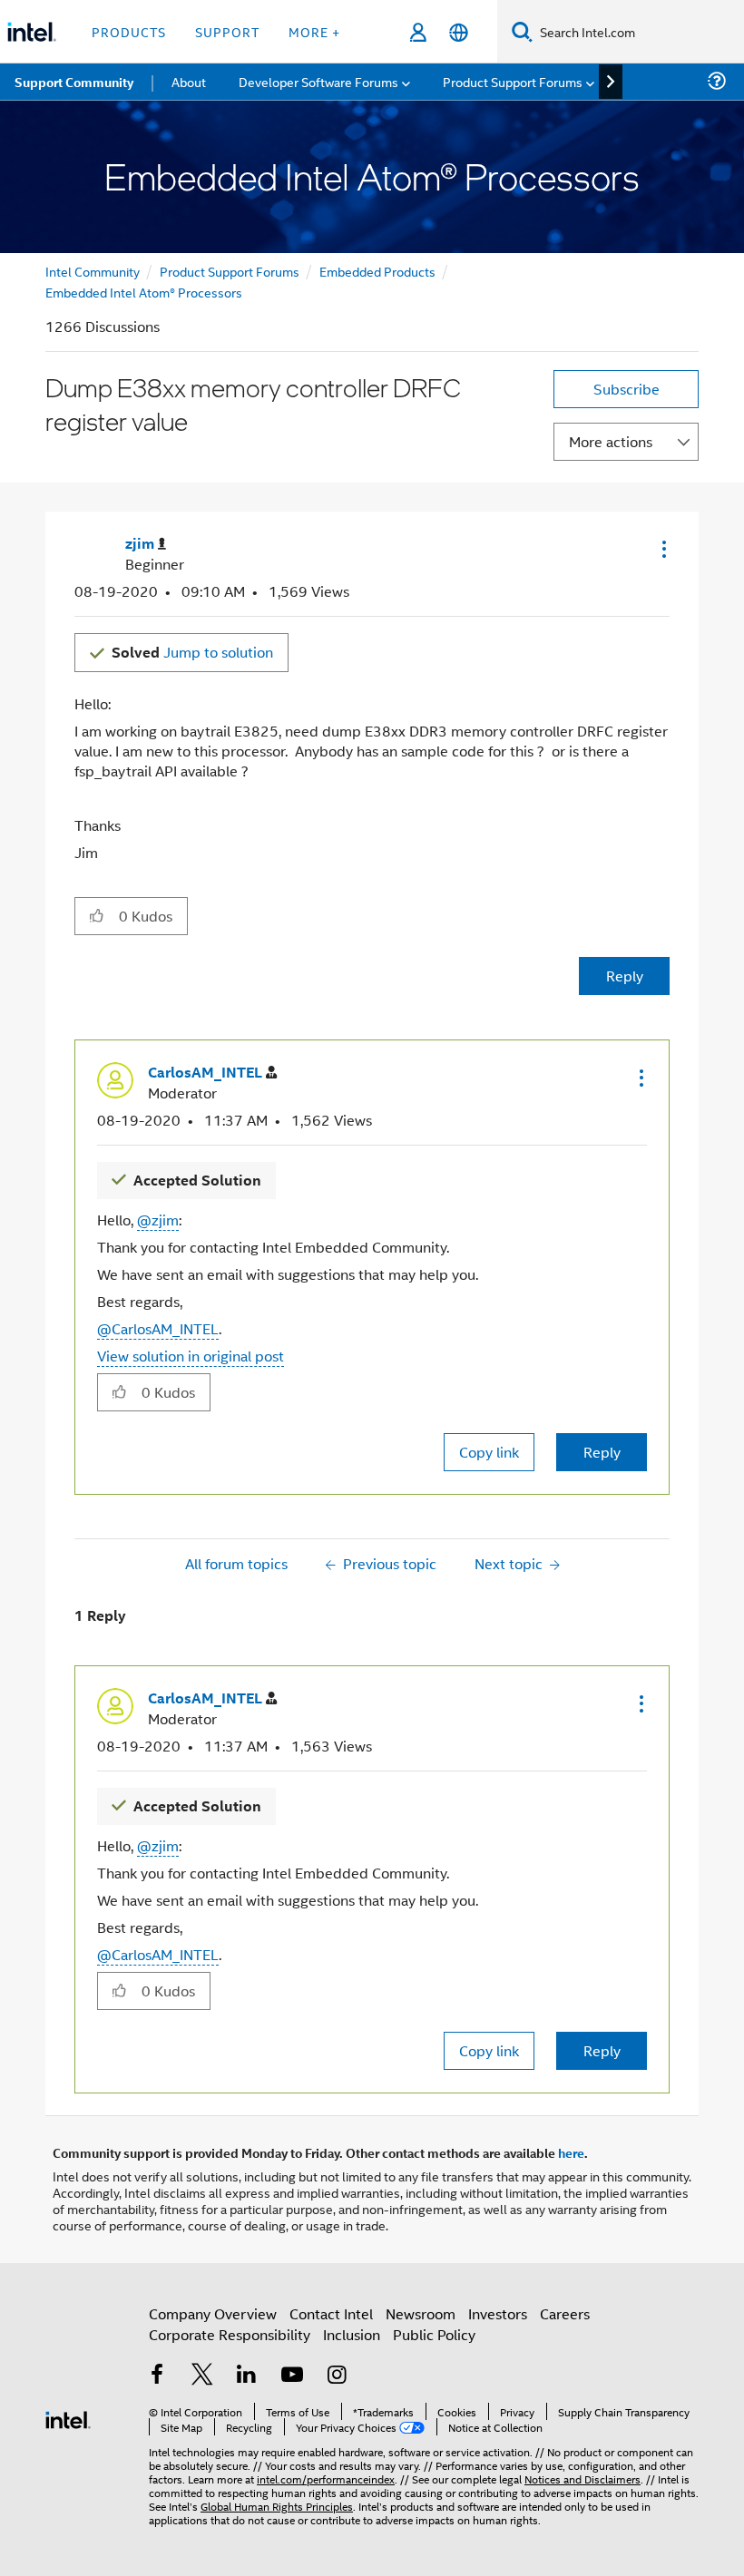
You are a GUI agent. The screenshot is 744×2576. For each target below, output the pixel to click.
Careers (565, 2313)
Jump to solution (192, 652)
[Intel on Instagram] (337, 2376)
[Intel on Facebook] (157, 2376)
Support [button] (227, 31)
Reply (625, 976)
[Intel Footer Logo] (68, 2418)
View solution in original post (191, 1356)
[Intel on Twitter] (202, 2376)
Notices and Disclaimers (582, 2478)
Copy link (489, 1452)
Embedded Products (377, 271)
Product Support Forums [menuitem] (513, 81)
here (571, 2152)
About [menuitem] (189, 81)
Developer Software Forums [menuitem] (318, 81)
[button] (662, 549)
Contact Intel (331, 2313)
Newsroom (421, 2313)
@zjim (158, 1220)
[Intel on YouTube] (292, 2376)
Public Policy (434, 2334)
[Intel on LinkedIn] (247, 2376)
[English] (459, 32)
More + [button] (314, 31)
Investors (498, 2313)
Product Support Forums (230, 271)
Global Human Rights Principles (277, 2506)
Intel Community (93, 271)
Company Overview (213, 2313)
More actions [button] (611, 441)
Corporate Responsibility (230, 2334)
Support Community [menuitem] (74, 82)
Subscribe (627, 389)
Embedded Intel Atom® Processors (144, 292)
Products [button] (129, 31)
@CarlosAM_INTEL (158, 1328)
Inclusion (352, 2334)
